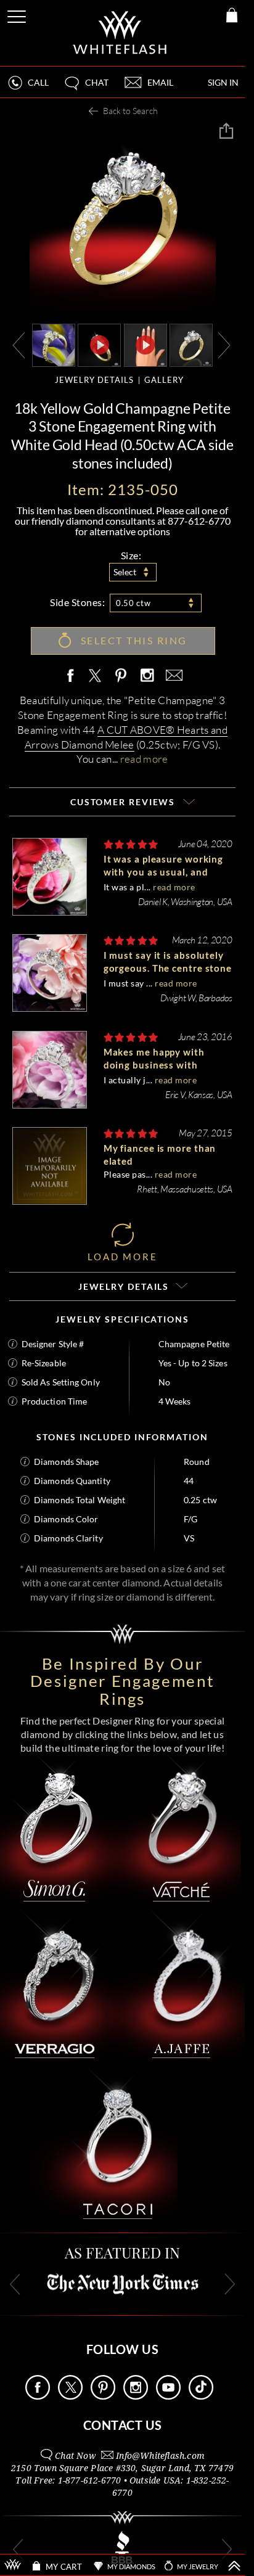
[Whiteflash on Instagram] (147, 676)
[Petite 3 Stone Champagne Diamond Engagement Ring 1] (191, 344)
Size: (131, 555)
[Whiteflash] (121, 33)
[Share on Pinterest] (121, 682)
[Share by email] (172, 676)
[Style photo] (54, 344)
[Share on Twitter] (94, 676)
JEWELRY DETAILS (94, 380)
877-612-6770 (199, 521)
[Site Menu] (18, 14)
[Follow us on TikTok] (201, 2396)
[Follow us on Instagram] (136, 2396)
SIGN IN (223, 82)
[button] (86, 88)
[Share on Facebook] (73, 676)
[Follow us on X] (70, 2396)
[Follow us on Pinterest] (103, 2396)
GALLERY (164, 380)
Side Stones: (77, 602)
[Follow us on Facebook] (38, 2396)
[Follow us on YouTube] (168, 2396)
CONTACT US (123, 2425)
